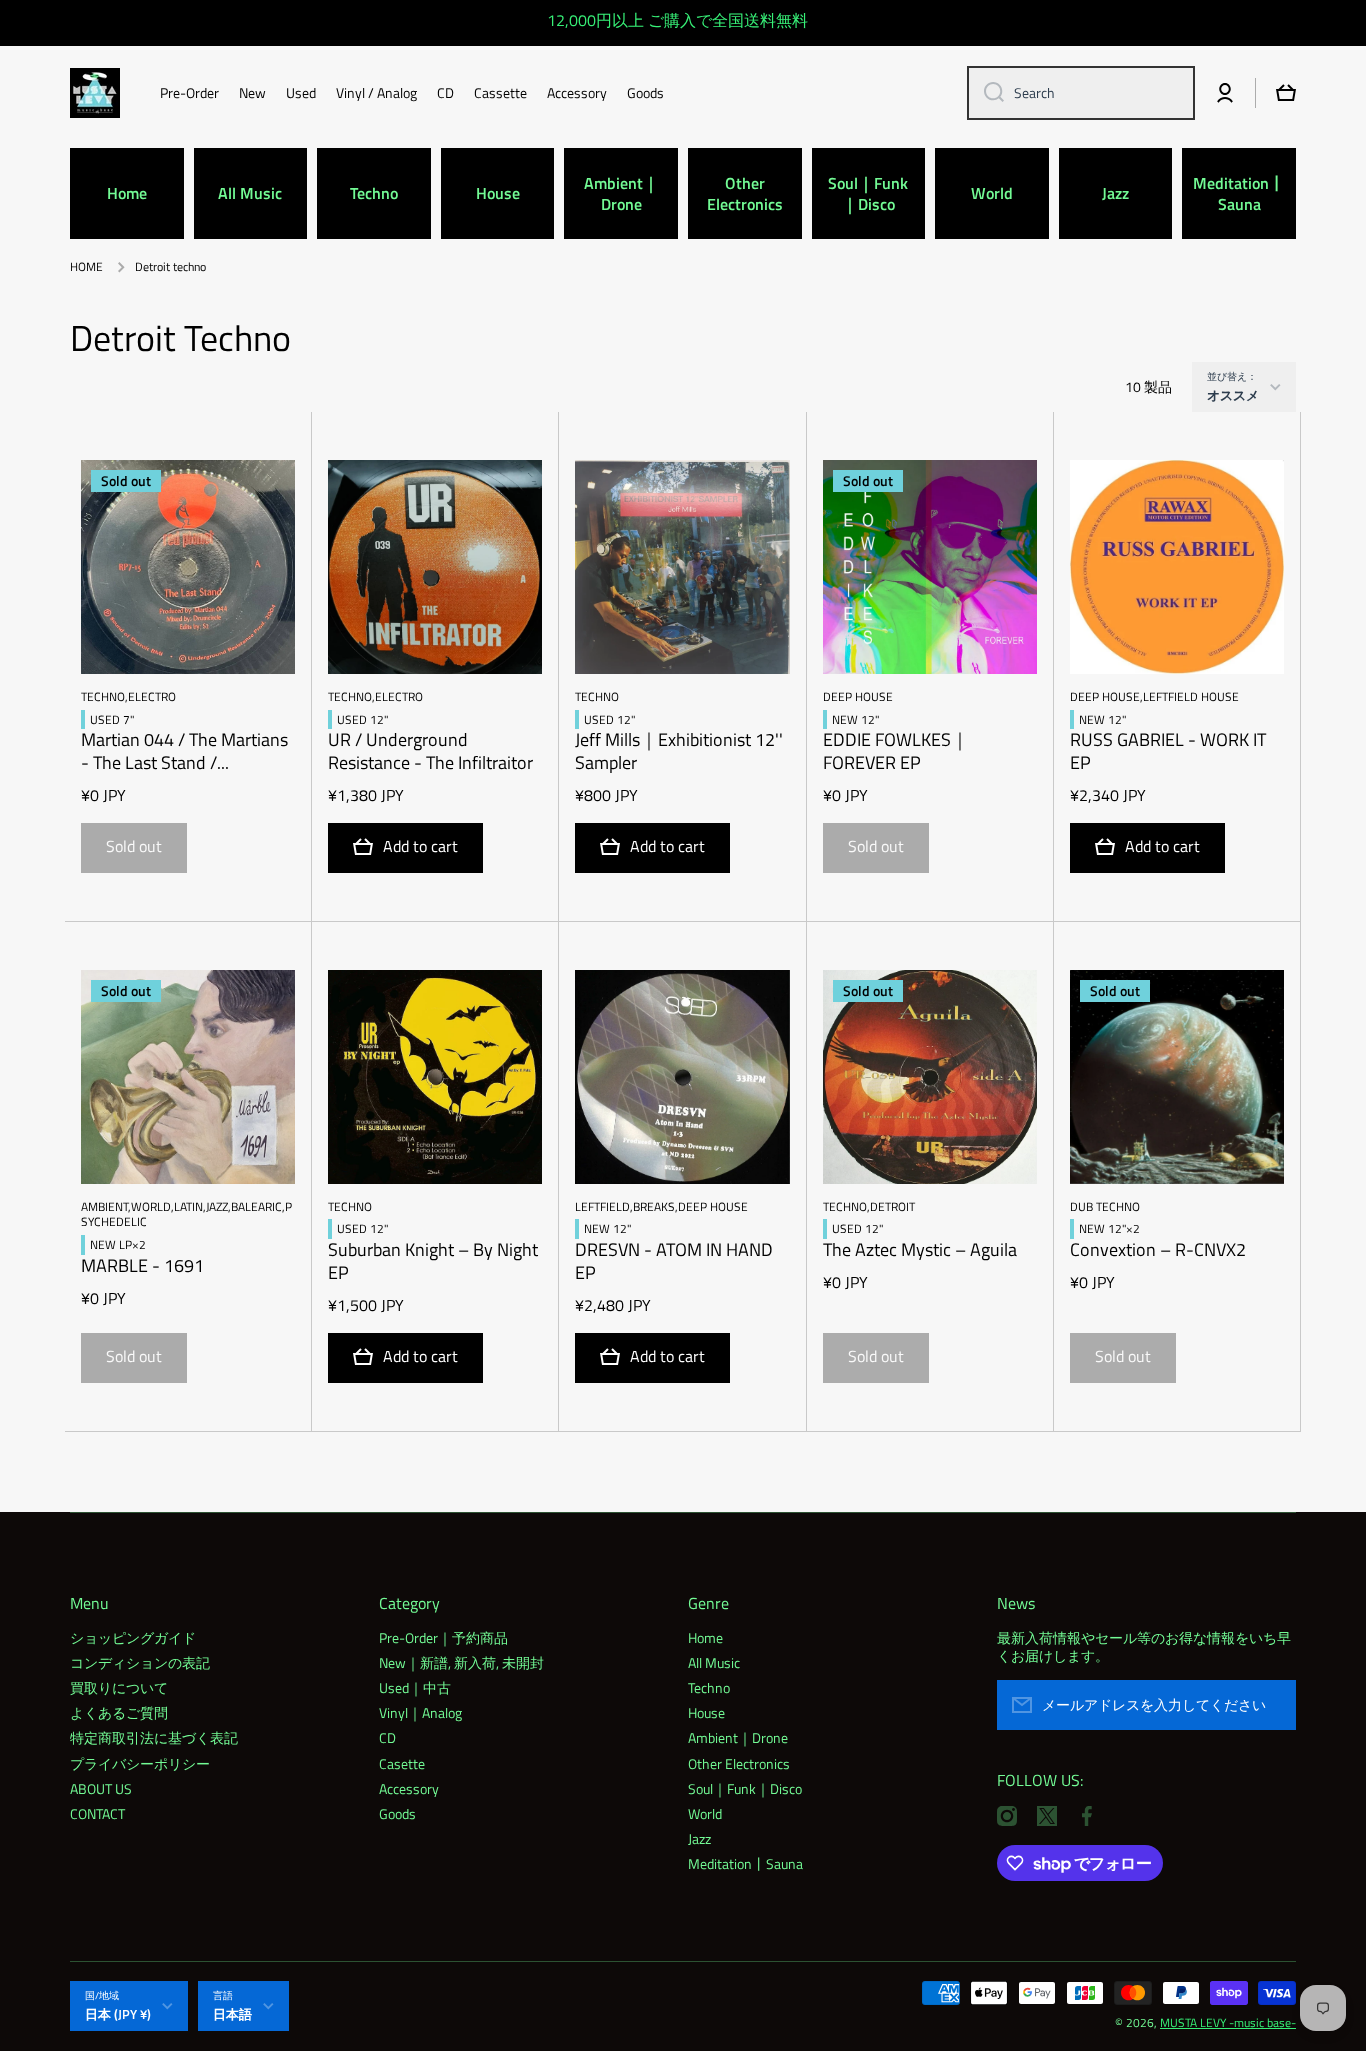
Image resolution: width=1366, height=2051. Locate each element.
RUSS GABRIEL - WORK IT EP (1168, 752)
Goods (397, 1813)
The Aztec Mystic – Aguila (920, 1250)
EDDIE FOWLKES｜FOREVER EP (896, 752)
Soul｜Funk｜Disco (745, 1788)
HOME (86, 267)
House (706, 1712)
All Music (714, 1662)
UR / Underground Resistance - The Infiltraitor (430, 752)
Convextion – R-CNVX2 (1158, 1250)
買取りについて (119, 1687)
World (705, 1813)
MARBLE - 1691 (142, 1266)
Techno (709, 1687)
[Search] (986, 93)
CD (387, 1737)
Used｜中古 (415, 1687)
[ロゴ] (95, 93)
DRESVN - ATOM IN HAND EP (674, 1262)
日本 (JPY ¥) (118, 2014)
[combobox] (1081, 93)
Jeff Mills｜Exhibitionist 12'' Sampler (679, 752)
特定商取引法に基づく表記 (154, 1737)
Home (705, 1637)
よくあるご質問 (119, 1712)
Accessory (409, 1788)
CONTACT (97, 1813)
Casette (402, 1763)
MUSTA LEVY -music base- (1228, 2022)
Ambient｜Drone (738, 1737)
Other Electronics (739, 1763)
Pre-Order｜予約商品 (443, 1637)
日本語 (232, 2014)
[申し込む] (1271, 1705)
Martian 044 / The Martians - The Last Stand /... (184, 752)
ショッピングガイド (133, 1637)
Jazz (699, 1838)
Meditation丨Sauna (745, 1863)
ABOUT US (101, 1788)
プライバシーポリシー (140, 1763)
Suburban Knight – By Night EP (433, 1262)
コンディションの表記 (140, 1662)
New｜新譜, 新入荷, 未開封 (461, 1662)
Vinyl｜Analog (420, 1712)
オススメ (1233, 395)
